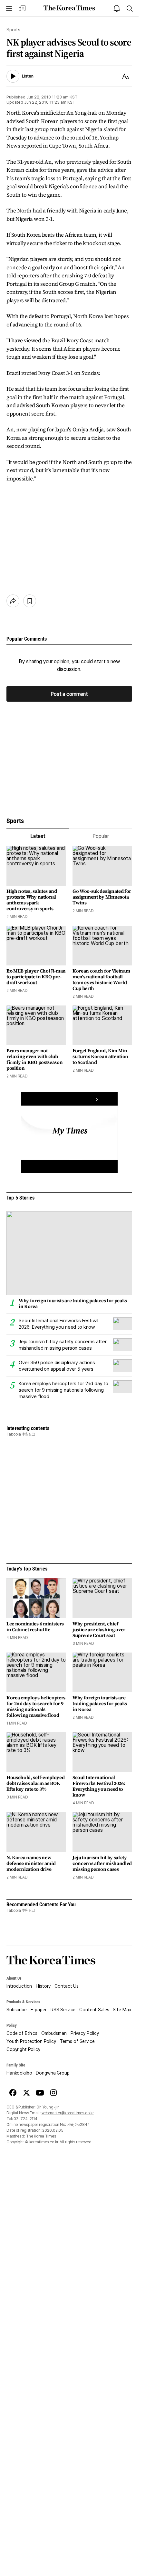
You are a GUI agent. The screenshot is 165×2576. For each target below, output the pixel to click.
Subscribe (17, 2010)
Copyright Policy (23, 2049)
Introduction (19, 1986)
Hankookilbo (19, 2073)
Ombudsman (54, 2033)
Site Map (122, 2010)
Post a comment (69, 694)
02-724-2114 (25, 2119)
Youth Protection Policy (31, 2041)
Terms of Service (77, 2041)
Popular (101, 836)
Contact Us (67, 1986)
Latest (38, 836)
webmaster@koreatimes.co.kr (68, 2113)
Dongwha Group (53, 2073)
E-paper (39, 2010)
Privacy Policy (85, 2033)
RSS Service (63, 2010)
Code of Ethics (22, 2033)
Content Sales (94, 2010)
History (43, 1986)
